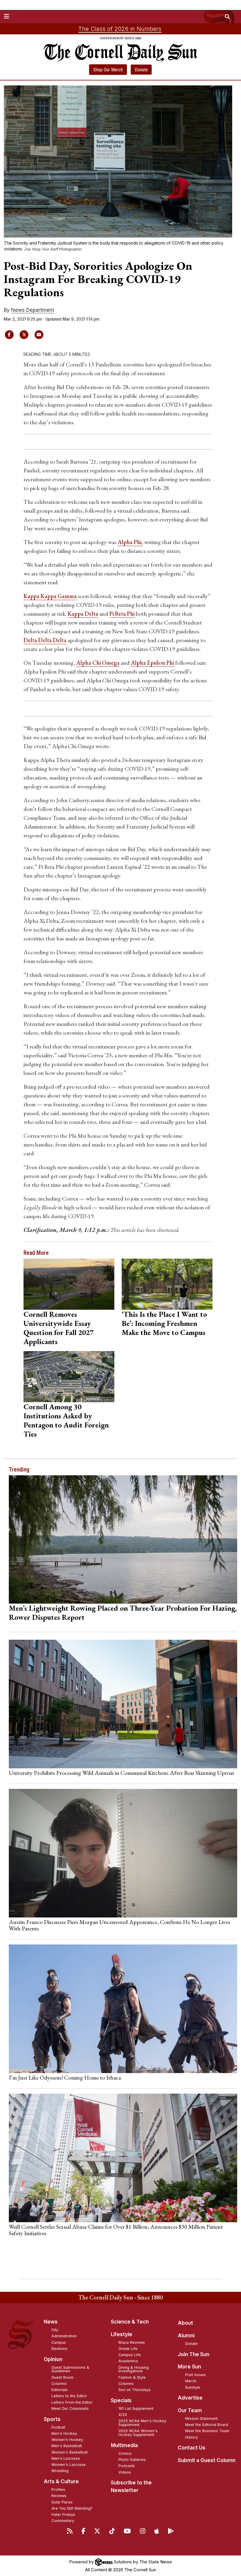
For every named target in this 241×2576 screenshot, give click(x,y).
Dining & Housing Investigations (134, 2369)
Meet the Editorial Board (207, 2425)
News (51, 2322)
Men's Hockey (64, 2433)
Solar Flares (62, 2502)
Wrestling (60, 2471)
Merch (191, 2381)
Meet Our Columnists (70, 2409)
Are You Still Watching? (72, 2508)
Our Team (190, 2410)
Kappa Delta (83, 614)
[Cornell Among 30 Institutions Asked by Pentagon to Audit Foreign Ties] (69, 1377)
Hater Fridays (63, 2514)
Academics (128, 2361)
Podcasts (127, 2466)
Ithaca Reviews (132, 2342)
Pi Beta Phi (122, 614)
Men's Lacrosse (66, 2458)
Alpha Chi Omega (98, 663)
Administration (64, 2336)
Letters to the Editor (69, 2396)
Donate (141, 70)
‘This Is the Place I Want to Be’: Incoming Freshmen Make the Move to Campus (164, 1323)
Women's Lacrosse (69, 2465)
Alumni (186, 2336)
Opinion (53, 2359)
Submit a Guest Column (207, 2460)
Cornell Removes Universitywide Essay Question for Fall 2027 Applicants (58, 1328)
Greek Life (128, 2349)
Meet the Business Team (207, 2431)
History (191, 2437)
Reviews (59, 2496)
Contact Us (192, 2448)
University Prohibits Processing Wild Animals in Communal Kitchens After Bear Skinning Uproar (122, 1773)
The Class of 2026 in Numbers (120, 29)
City (55, 2330)
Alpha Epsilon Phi (152, 663)
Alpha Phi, (130, 542)
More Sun (189, 2367)
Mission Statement (201, 2418)
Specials (121, 2400)
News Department (33, 310)
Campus (59, 2342)
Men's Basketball (67, 2446)
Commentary (63, 2521)
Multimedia (124, 2445)
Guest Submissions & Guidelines (70, 2369)
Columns (59, 2384)
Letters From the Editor (72, 2402)
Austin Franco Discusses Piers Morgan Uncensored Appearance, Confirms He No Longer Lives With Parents (119, 1925)
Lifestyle (122, 2334)
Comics (125, 2453)
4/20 (123, 2415)
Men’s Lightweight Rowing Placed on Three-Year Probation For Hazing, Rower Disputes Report (123, 1613)
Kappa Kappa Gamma (50, 596)
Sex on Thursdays (135, 2390)
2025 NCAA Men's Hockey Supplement (142, 2423)
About (185, 2323)
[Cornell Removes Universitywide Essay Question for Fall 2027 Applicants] (69, 1284)
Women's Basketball (70, 2452)
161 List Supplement (136, 2409)
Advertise (190, 2398)
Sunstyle (193, 2387)
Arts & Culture (61, 2481)
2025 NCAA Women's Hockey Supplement (138, 2433)
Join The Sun (194, 2354)
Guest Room (62, 2377)
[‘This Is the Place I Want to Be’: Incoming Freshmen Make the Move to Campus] (167, 1284)
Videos (125, 2472)
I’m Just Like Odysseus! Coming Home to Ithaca (65, 2077)
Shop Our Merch (108, 70)
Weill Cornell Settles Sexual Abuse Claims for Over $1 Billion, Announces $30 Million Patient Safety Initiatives (116, 2230)
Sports (52, 2419)
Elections (59, 2349)
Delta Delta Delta (45, 640)
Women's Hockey (67, 2440)
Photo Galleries (132, 2460)
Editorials (60, 2390)
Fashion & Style (132, 2377)
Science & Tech (130, 2322)
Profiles (58, 2490)
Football (58, 2427)
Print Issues (195, 2375)
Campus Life (130, 2355)
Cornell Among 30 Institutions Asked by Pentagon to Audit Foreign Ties (66, 1420)
